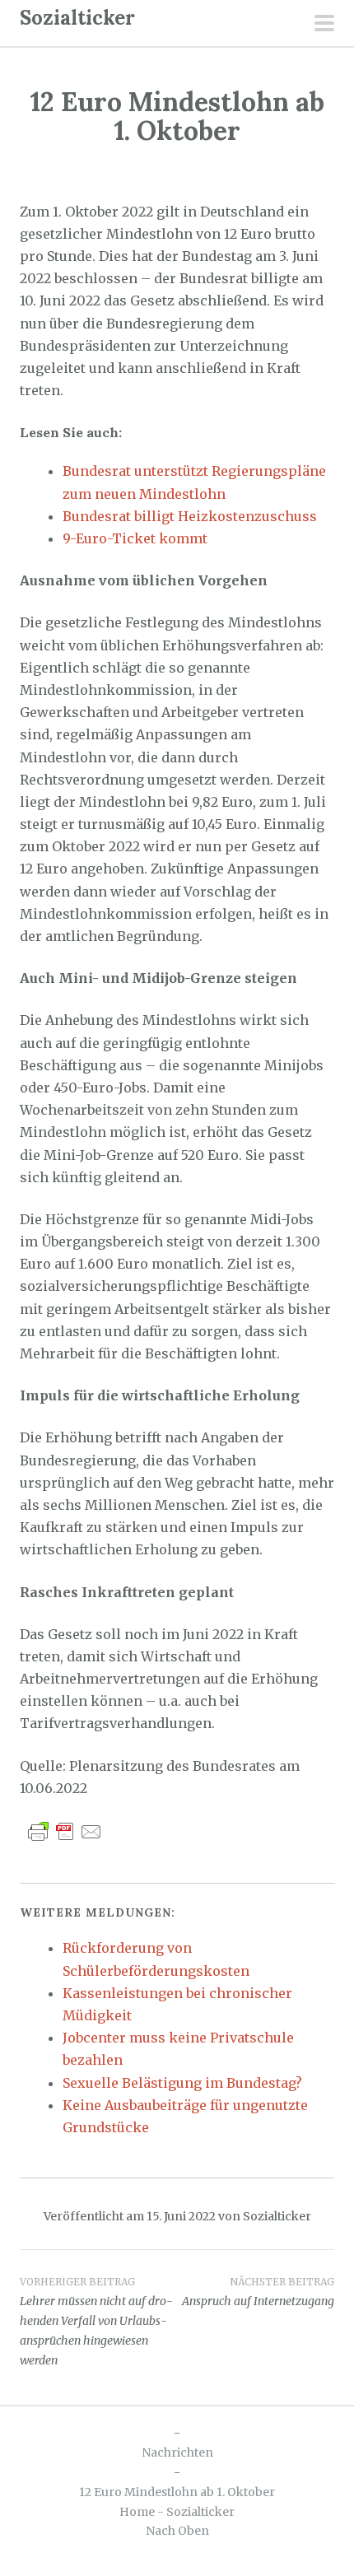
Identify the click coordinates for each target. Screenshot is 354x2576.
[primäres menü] (324, 25)
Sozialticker (77, 18)
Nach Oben (177, 2531)
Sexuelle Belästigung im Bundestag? (182, 2083)
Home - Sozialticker (177, 2512)
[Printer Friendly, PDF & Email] (65, 1831)
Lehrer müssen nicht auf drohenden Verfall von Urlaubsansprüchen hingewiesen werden (96, 2321)
